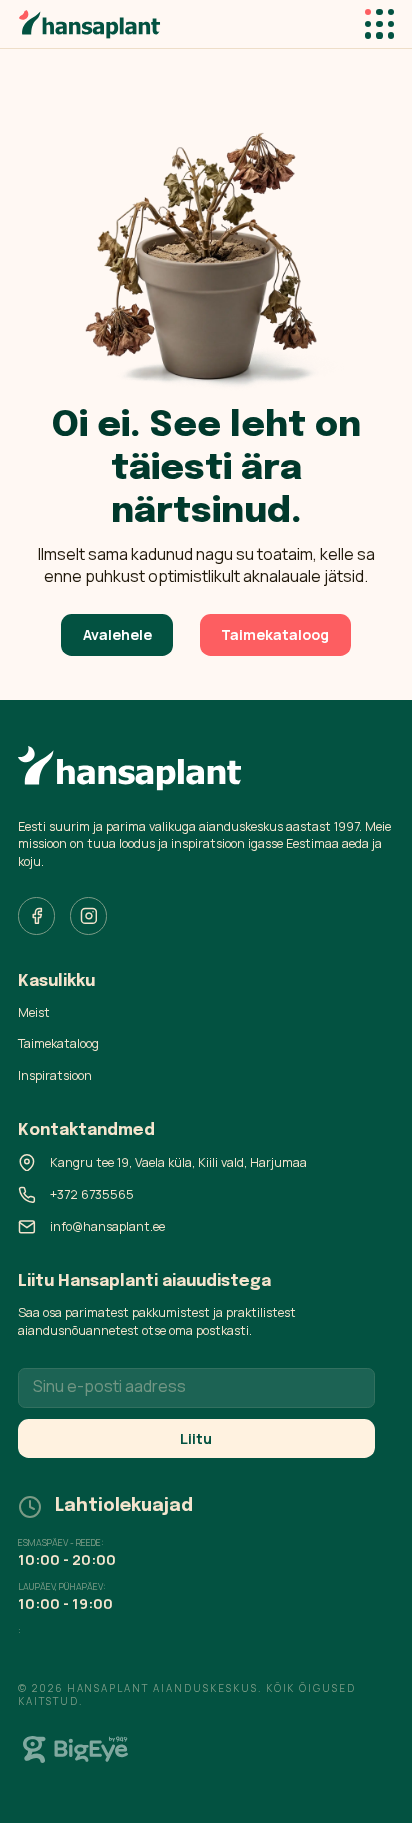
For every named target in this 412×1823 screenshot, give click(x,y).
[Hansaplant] (89, 24)
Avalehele (117, 634)
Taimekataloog (275, 634)
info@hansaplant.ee (107, 1226)
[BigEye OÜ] (76, 1749)
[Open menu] (379, 23)
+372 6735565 (92, 1194)
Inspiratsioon (55, 1075)
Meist (34, 1012)
